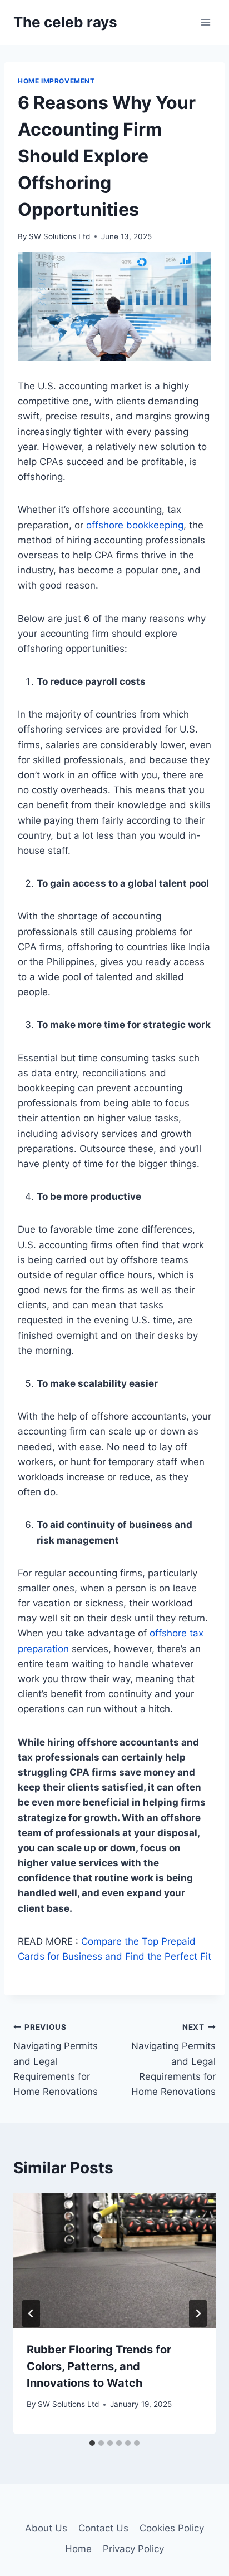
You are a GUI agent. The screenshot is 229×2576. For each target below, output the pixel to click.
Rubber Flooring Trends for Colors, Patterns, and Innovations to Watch (99, 2366)
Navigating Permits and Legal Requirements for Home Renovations (56, 2060)
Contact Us (103, 2528)
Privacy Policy (133, 2549)
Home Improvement (56, 81)
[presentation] (114, 2260)
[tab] (92, 2443)
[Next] (198, 2313)
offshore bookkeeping (135, 525)
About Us (46, 2528)
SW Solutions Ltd (59, 236)
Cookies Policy (172, 2528)
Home (78, 2549)
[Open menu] (205, 22)
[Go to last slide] (31, 2313)
